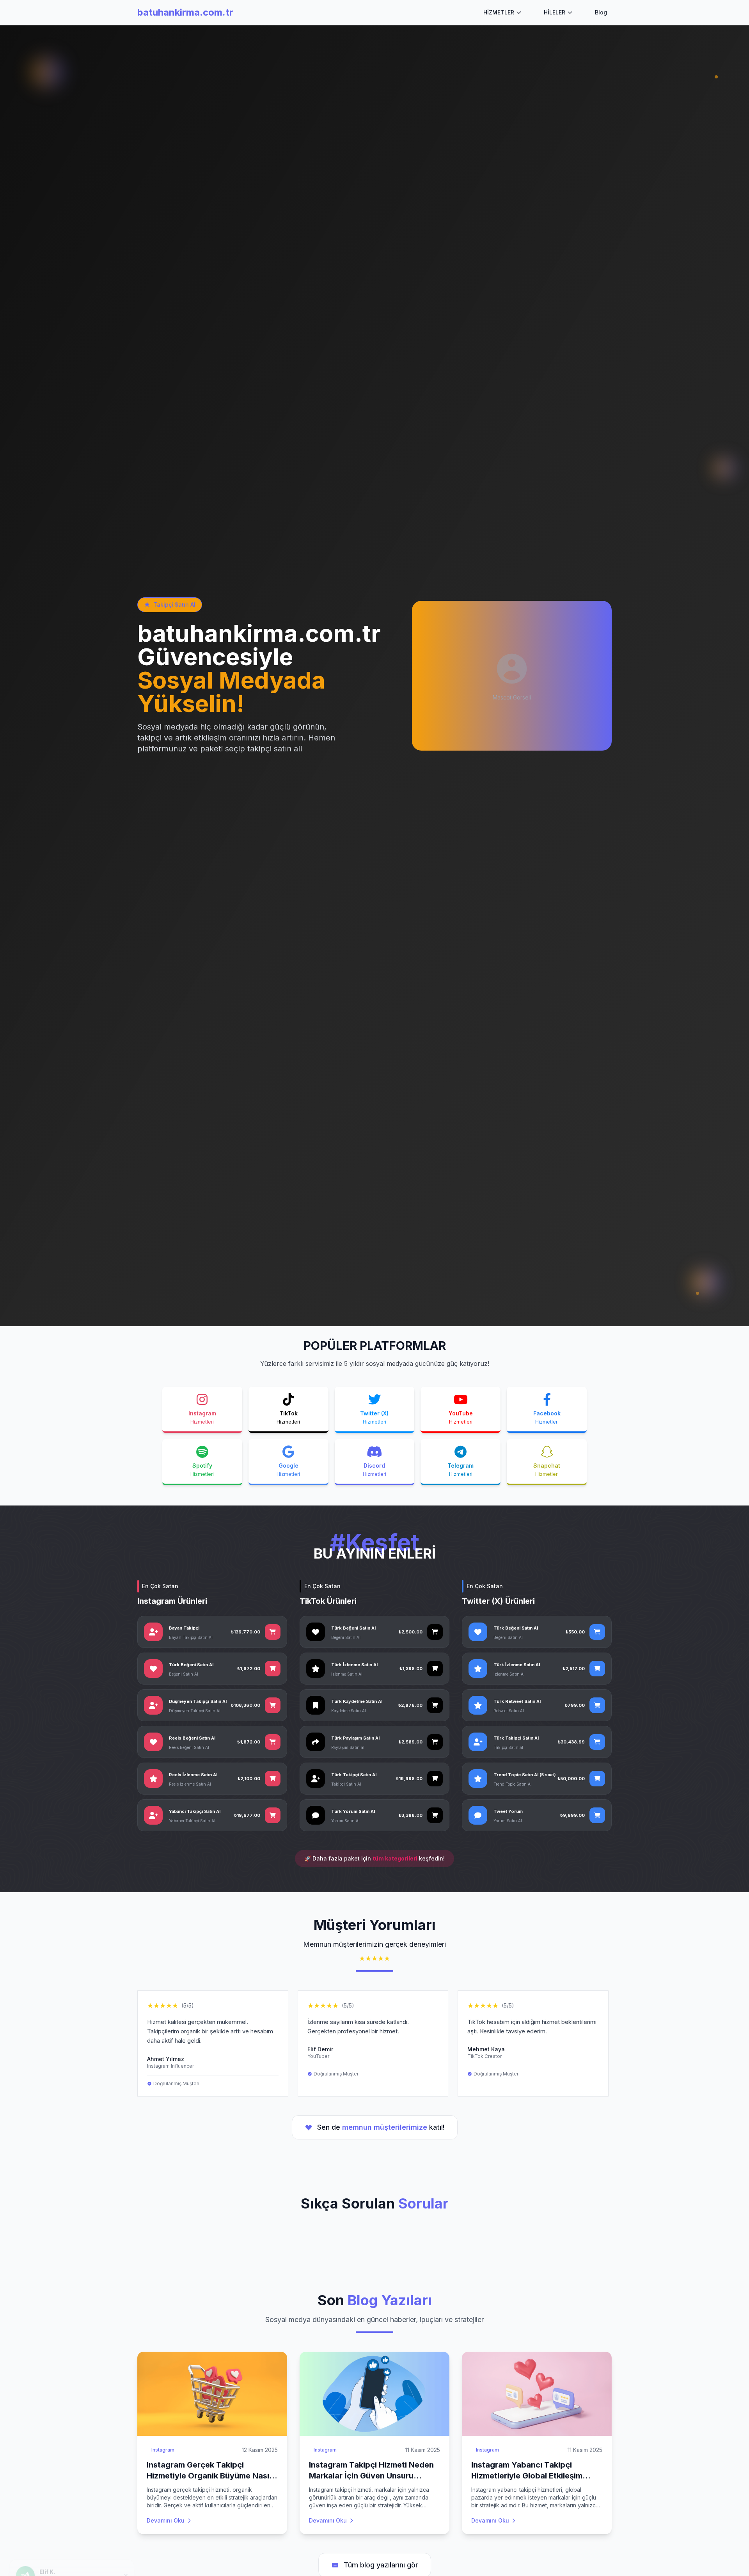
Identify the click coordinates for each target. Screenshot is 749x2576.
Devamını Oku (166, 2520)
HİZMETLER (499, 12)
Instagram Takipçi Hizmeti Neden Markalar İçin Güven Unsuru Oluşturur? (371, 2476)
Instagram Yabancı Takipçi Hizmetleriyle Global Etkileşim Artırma (527, 2476)
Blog (601, 12)
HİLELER (555, 12)
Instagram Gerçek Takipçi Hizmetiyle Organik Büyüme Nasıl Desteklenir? (209, 2476)
